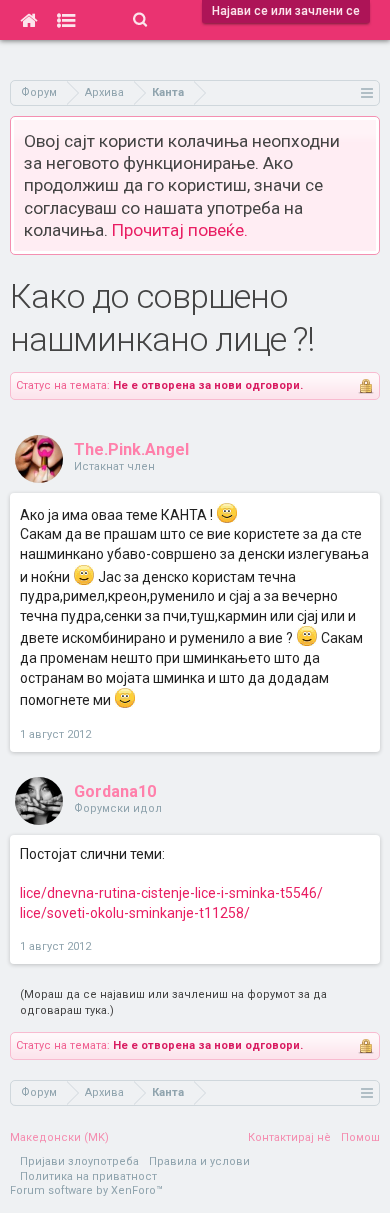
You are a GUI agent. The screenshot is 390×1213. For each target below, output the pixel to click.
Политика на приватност (88, 1176)
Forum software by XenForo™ (86, 1190)
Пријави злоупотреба (79, 1161)
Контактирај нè (289, 1137)
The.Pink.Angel (131, 449)
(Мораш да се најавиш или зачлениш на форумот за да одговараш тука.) (173, 1002)
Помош (360, 1137)
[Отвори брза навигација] (367, 92)
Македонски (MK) (59, 1137)
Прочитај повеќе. (180, 230)
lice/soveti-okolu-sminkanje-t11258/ (135, 913)
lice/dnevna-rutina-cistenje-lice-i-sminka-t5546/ (171, 893)
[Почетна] (28, 20)
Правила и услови (199, 1161)
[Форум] (66, 20)
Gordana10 (115, 791)
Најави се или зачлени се (286, 11)
